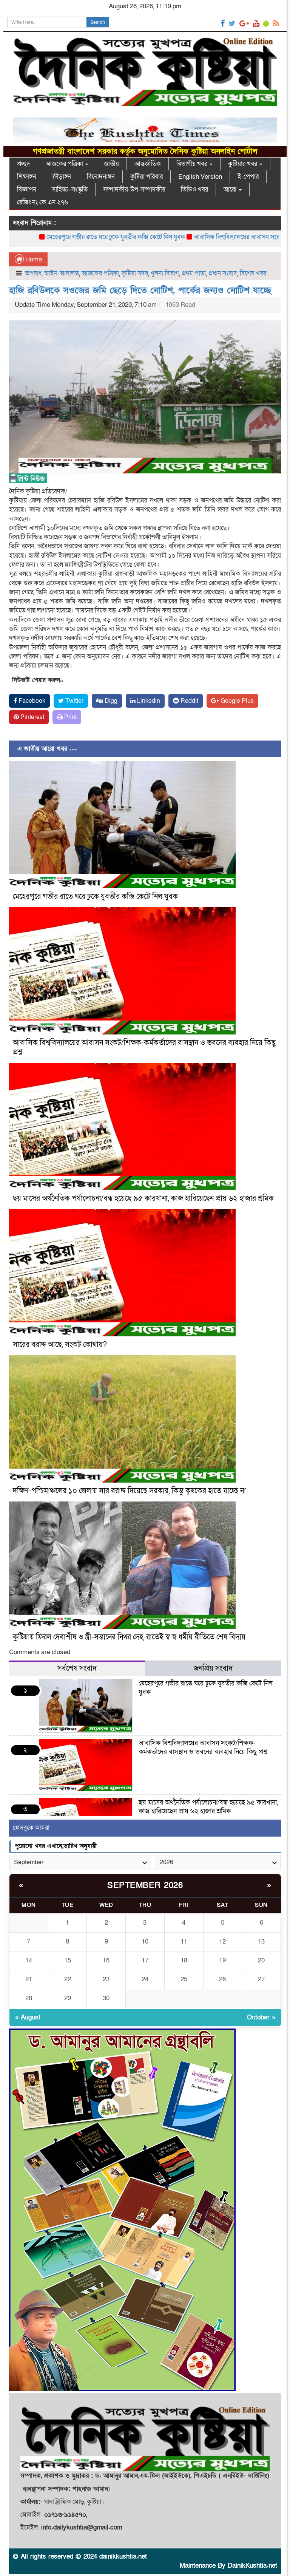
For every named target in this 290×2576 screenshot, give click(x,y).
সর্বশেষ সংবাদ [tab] (77, 1668)
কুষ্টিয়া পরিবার (147, 177)
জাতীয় (111, 164)
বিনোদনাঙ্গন (101, 177)
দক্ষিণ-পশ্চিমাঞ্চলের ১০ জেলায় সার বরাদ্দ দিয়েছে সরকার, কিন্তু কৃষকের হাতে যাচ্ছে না (129, 1491)
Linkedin (148, 701)
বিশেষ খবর (253, 273)
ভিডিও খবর (194, 189)
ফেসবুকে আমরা (31, 1828)
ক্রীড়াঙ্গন (62, 177)
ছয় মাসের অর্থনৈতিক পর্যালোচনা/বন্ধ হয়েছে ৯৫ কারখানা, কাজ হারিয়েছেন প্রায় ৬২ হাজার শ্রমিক (143, 1198)
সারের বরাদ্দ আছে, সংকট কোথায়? (60, 1345)
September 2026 (145, 1886)
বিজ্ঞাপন (27, 189)
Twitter (74, 701)
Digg (110, 701)
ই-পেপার (248, 177)
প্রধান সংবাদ (223, 273)
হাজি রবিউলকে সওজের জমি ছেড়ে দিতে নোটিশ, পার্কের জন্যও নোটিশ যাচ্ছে (140, 290)
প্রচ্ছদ (24, 164)
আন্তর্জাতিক (148, 164)
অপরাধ (33, 273)
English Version (200, 177)
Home (33, 259)
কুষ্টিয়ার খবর (243, 164)
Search (98, 22)
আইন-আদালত (62, 273)
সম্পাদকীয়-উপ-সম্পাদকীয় (134, 189)
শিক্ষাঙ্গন (27, 177)
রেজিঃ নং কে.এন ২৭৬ (42, 202)
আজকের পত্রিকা (65, 164)
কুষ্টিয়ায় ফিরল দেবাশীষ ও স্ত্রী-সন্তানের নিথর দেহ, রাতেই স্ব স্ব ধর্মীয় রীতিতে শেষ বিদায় (129, 1637)
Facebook (31, 701)
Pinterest (32, 717)
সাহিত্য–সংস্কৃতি (70, 189)
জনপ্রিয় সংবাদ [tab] (213, 1668)
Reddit (189, 701)
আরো (231, 189)
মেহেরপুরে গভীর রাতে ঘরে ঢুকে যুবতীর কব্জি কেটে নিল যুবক (95, 897)
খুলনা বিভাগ (165, 273)
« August (28, 2017)
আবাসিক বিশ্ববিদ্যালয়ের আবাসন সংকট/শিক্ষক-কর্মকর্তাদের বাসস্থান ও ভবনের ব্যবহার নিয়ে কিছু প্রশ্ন (144, 1048)
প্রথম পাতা (194, 273)
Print (70, 717)
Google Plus (236, 701)
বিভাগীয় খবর (193, 164)
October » (261, 2017)
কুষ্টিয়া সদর (135, 273)
